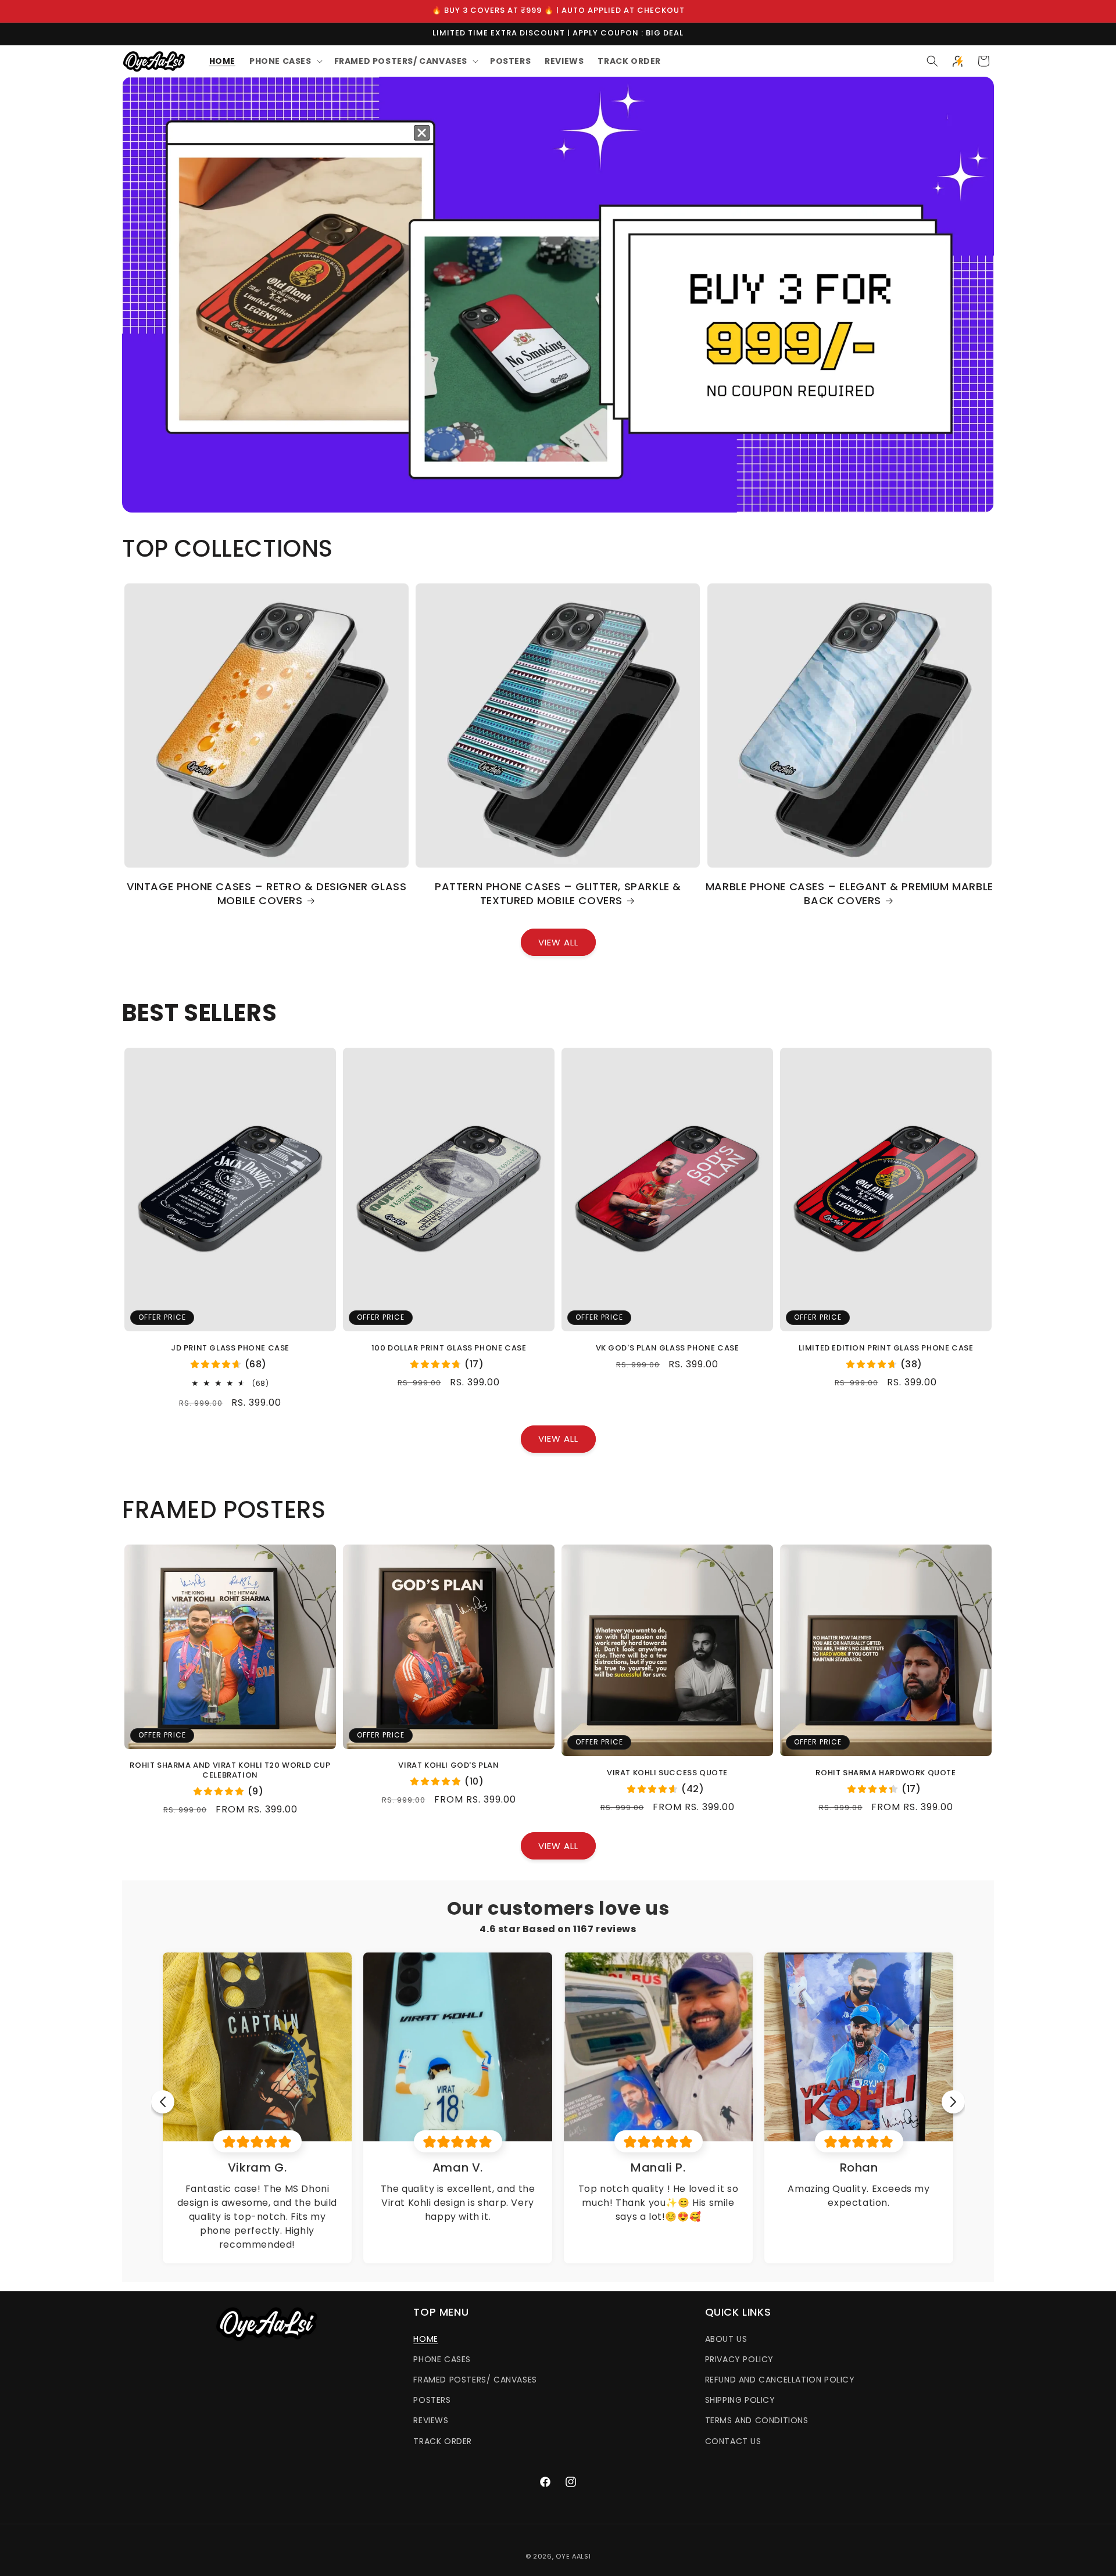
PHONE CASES (442, 2359)
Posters (432, 2400)
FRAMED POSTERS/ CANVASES (475, 2380)
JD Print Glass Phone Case (230, 1348)
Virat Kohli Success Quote (667, 1773)
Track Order (443, 2441)
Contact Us (733, 2441)
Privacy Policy (739, 2359)
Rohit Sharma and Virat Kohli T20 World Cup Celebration (230, 1771)
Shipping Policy (740, 2400)
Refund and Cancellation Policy (780, 2380)
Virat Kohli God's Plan (448, 1766)
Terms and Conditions (757, 2420)
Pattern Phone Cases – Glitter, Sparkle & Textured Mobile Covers (558, 893)
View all (558, 942)
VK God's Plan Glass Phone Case (668, 1348)
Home (425, 2339)
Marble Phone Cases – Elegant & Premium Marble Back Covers (849, 893)
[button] (285, 61)
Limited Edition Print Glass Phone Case (886, 1348)
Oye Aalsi (573, 2556)
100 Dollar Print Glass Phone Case (449, 1348)
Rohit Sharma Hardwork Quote (886, 1773)
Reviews (431, 2420)
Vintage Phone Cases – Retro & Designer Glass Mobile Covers (267, 893)
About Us (726, 2339)
